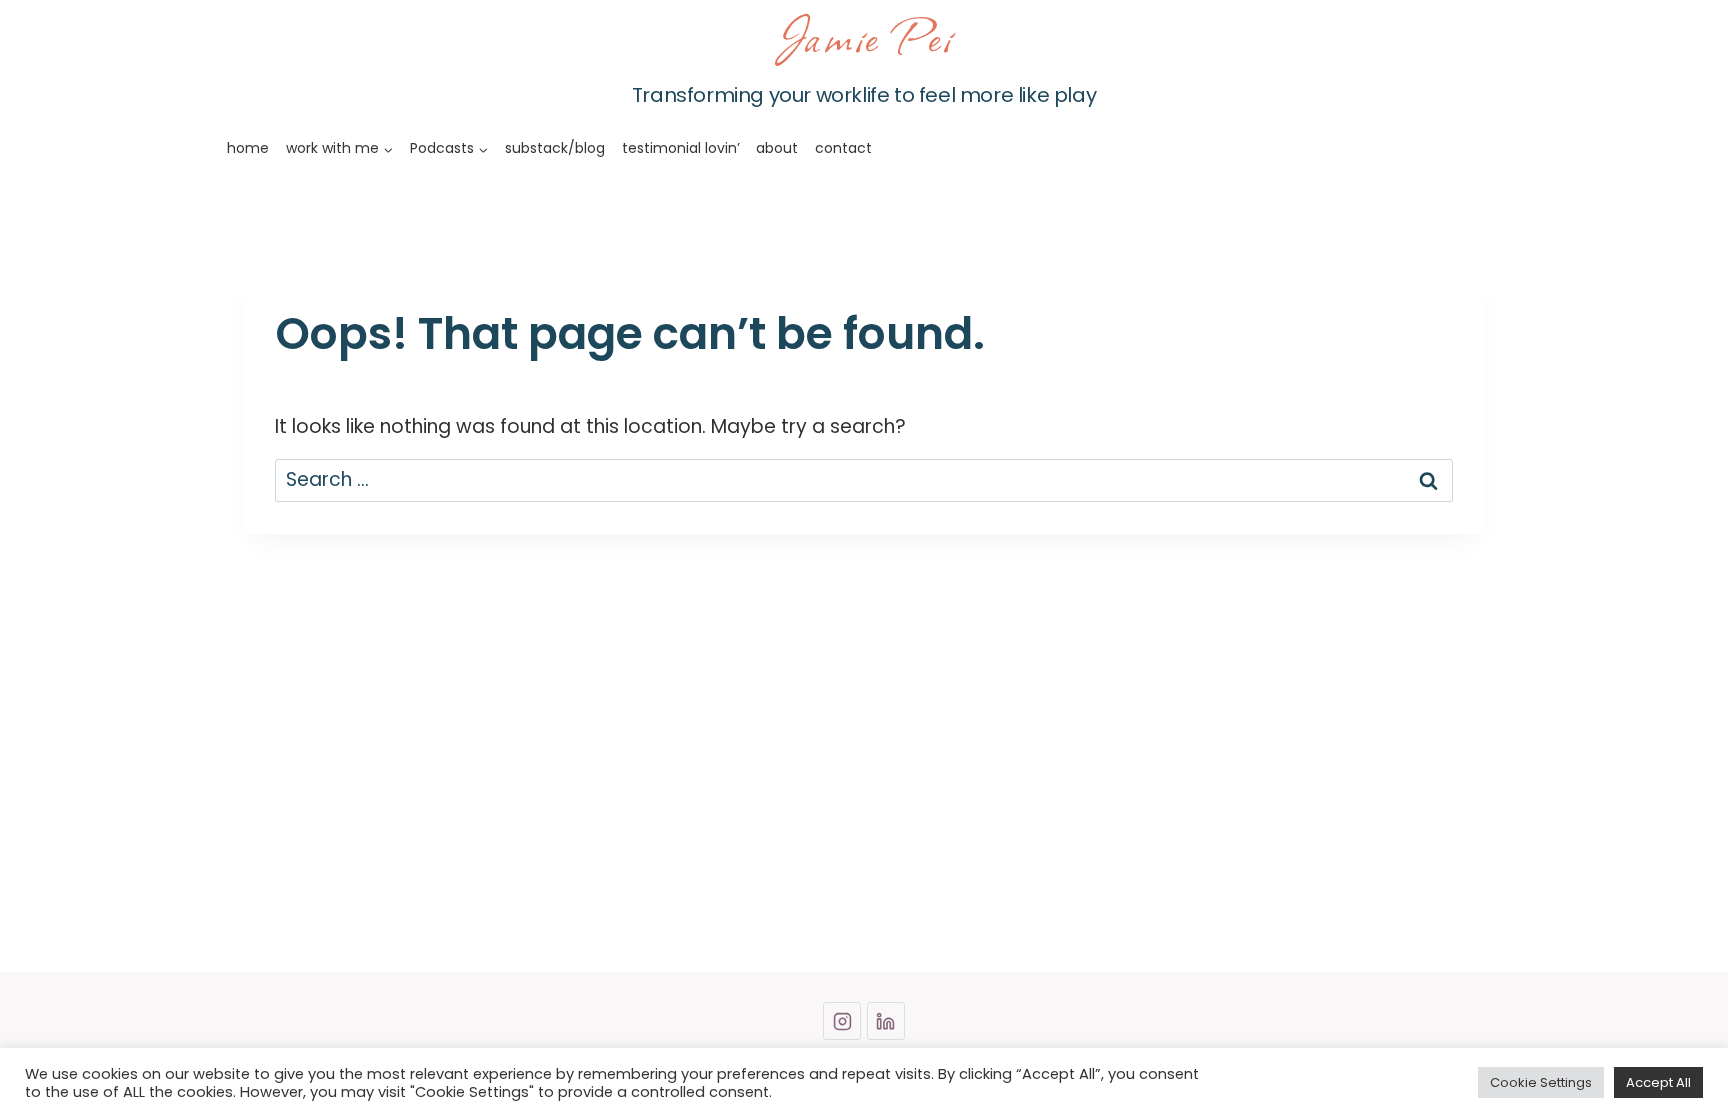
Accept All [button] (1658, 1082)
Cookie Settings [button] (1541, 1082)
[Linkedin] (886, 1021)
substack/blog (555, 148)
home (248, 148)
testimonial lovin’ (681, 148)
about (777, 148)
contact (843, 148)
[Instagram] (842, 1021)
